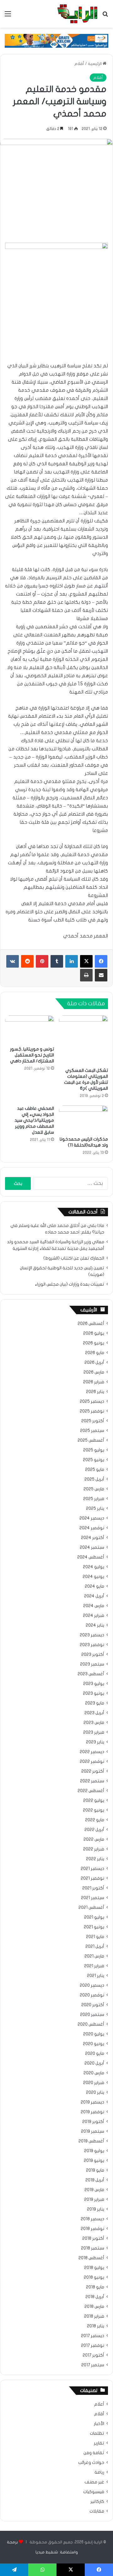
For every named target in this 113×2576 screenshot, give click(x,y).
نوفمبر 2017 (93, 2346)
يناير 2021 (96, 1976)
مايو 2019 (95, 2170)
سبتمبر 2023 (92, 1664)
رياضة (99, 2472)
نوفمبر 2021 (92, 1878)
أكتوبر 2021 (93, 1888)
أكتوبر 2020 (93, 2005)
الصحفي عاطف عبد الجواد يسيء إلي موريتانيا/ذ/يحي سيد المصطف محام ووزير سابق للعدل (34, 1120)
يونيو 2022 (94, 1810)
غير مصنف (94, 2482)
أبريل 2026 (94, 1363)
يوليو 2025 (94, 1450)
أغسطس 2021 (91, 1908)
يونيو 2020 (94, 2044)
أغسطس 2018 (91, 2258)
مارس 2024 (94, 1606)
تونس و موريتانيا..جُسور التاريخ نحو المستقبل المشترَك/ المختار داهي (32, 1055)
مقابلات (97, 2511)
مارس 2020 (94, 2073)
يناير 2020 (95, 2093)
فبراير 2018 (94, 2316)
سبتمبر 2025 (92, 1431)
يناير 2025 (95, 1509)
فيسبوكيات (94, 2492)
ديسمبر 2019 (92, 2102)
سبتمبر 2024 (92, 1547)
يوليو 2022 (94, 1801)
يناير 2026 (95, 1392)
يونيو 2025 (94, 1460)
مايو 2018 (95, 2287)
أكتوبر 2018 (93, 2238)
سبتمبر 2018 (93, 2248)
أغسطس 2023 (91, 1674)
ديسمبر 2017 (93, 2336)
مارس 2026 (94, 1372)
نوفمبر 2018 (92, 2229)
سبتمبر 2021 (93, 1898)
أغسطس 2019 (91, 2141)
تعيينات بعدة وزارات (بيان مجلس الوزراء (70, 1284)
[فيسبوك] (101, 961)
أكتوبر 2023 (93, 1655)
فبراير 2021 (94, 1966)
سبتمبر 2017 (93, 2365)
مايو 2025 (95, 1470)
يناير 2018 (96, 2326)
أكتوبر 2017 (93, 2355)
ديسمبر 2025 (92, 1401)
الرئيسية (95, 64)
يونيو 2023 (94, 1693)
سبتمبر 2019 (93, 2131)
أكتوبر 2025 (93, 1421)
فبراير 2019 (94, 2200)
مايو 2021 (95, 1937)
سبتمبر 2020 (92, 2015)
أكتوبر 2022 (93, 1771)
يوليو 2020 (94, 2034)
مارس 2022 (94, 1839)
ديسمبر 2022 (92, 1752)
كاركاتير (97, 2502)
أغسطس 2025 (91, 1440)
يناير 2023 (95, 1742)
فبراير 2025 (94, 1499)
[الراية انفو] (77, 14)
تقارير (99, 2443)
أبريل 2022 (94, 1830)
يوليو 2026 (94, 1333)
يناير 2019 (96, 2209)
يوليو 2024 (94, 1567)
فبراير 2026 (94, 1382)
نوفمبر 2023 (92, 1645)
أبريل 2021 (95, 1947)
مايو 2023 (95, 1703)
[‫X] (86, 961)
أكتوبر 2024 (93, 1538)
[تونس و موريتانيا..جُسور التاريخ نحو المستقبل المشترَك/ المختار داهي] (30, 1029)
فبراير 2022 (94, 1849)
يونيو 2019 (94, 2161)
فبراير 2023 (94, 1732)
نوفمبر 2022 (92, 1762)
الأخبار (99, 2424)
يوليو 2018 (94, 2268)
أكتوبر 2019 (93, 2122)
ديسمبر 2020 (92, 1985)
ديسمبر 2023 (92, 1635)
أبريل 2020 (94, 2063)
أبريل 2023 (94, 1713)
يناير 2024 (95, 1625)
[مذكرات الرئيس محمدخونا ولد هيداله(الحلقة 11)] (83, 1119)
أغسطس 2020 (91, 2024)
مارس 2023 (94, 1723)
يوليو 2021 (94, 1917)
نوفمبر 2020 (92, 1995)
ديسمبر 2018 (92, 2219)
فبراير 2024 (94, 1616)
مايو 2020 (95, 2054)
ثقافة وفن (94, 2453)
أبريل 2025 (94, 1479)
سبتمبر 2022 (92, 1781)
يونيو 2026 (94, 1343)
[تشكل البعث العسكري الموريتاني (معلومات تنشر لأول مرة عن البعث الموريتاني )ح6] (83, 1040)
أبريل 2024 (94, 1596)
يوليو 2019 (94, 2151)
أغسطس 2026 (91, 1324)
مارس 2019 (94, 2190)
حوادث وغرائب (91, 2463)
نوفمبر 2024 (92, 1528)
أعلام (99, 2404)
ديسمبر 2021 (92, 1869)
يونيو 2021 (94, 1927)
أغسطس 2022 (91, 1791)
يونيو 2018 (94, 2277)
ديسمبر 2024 (92, 1518)
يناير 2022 (95, 1859)
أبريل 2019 (95, 2180)
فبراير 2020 (94, 2083)
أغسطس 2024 (91, 1557)
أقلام (79, 64)
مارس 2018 (94, 2307)
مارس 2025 (94, 1489)
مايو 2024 (94, 1586)
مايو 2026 (95, 1353)
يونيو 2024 (93, 1577)
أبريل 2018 (95, 2297)
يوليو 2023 (94, 1684)
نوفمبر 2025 (92, 1411)
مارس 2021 (94, 1956)
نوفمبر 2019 (92, 2112)
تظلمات (97, 2433)
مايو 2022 (95, 1820)
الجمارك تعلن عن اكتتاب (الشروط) (74, 1258)
